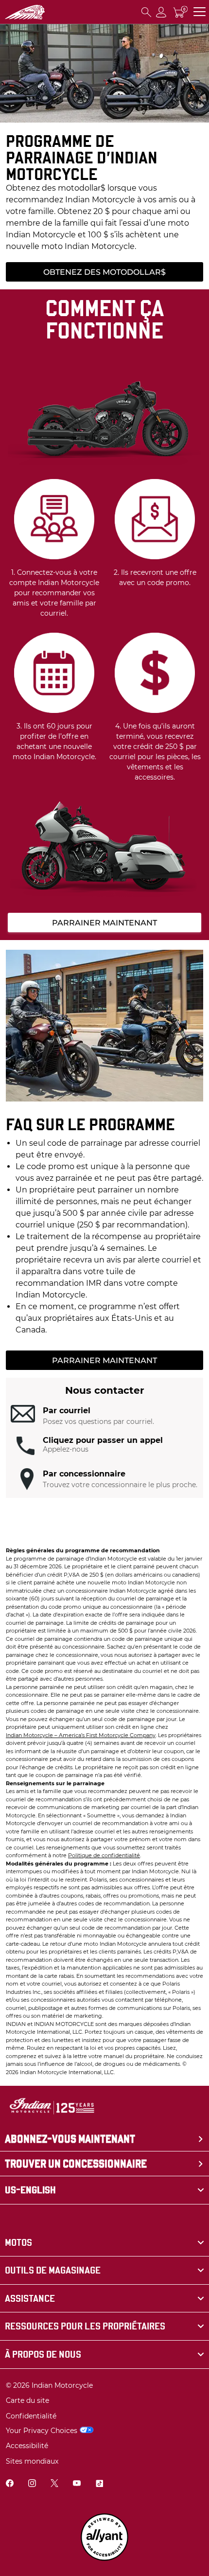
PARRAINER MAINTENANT (104, 923)
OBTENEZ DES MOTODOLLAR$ (104, 272)
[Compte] (161, 12)
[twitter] (54, 2484)
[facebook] (10, 2484)
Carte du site (27, 2400)
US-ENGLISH (30, 2190)
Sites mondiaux (32, 2461)
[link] (104, 2243)
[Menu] (200, 12)
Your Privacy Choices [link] (42, 2431)
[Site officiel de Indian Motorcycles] (25, 12)
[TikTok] (99, 2484)
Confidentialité (31, 2416)
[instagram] (32, 2484)
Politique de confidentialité (104, 1855)
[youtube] (77, 2484)
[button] (104, 1416)
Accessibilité (27, 2446)
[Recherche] (146, 12)
